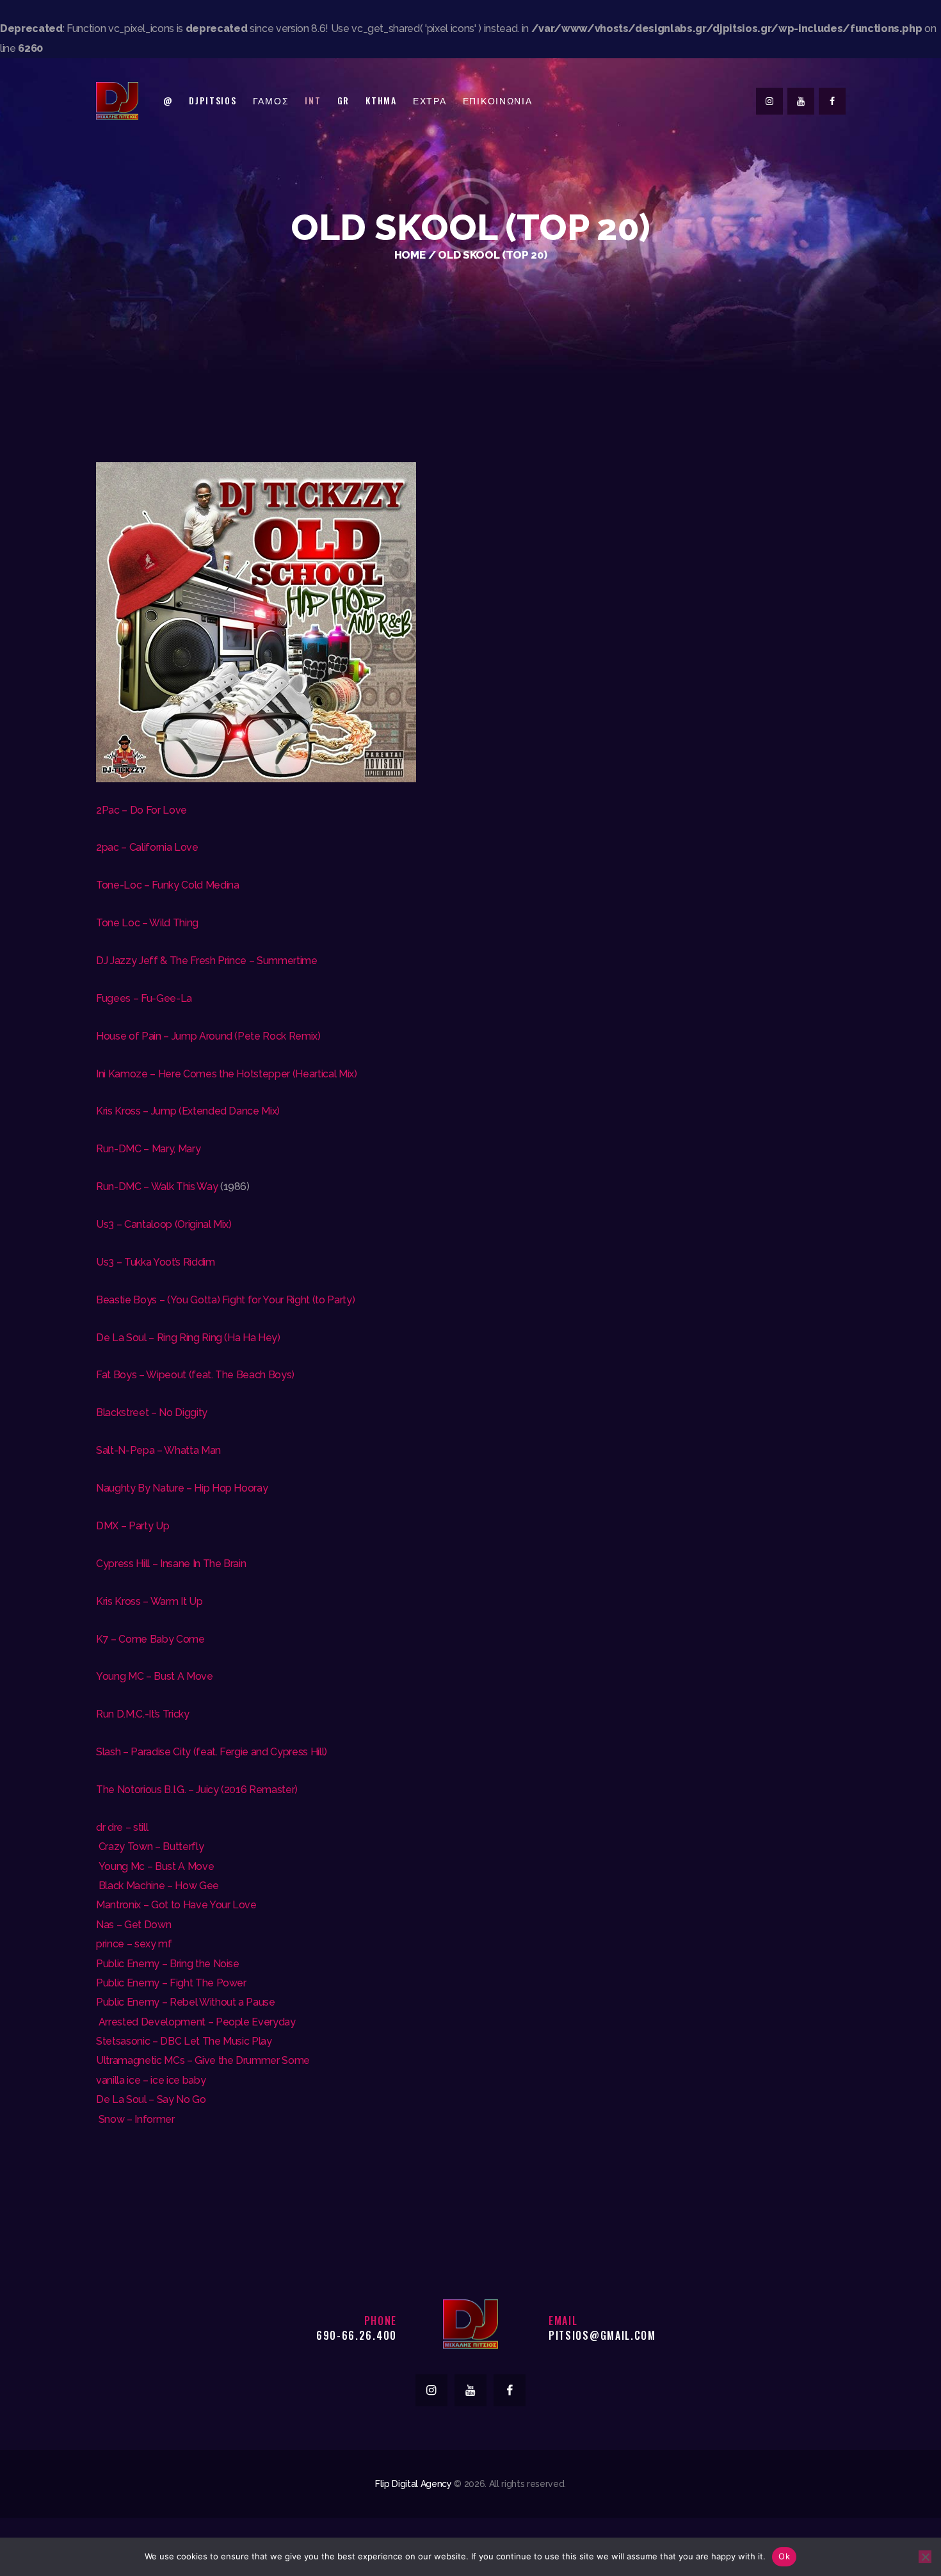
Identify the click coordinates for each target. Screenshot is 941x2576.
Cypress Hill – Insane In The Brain (171, 1564)
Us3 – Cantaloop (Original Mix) (164, 1224)
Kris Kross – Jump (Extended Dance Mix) (188, 1111)
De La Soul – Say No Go (151, 2099)
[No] (925, 2557)
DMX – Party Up (133, 1526)
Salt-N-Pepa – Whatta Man (158, 1450)
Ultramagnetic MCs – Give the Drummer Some (203, 2060)
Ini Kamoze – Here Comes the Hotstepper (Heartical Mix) (227, 1074)
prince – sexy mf (134, 1944)
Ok (784, 2556)
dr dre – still (122, 1827)
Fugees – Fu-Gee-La (144, 998)
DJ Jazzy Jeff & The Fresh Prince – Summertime (207, 961)
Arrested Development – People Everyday (196, 2022)
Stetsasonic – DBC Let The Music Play (184, 2041)
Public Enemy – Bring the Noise (168, 1964)
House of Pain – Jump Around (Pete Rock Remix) (208, 1036)
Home (410, 255)
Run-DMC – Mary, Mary (148, 1149)
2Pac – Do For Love (141, 810)
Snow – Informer (135, 2119)
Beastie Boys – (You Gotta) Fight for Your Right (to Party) (225, 1300)
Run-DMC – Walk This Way (157, 1187)
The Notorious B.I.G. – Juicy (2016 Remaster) (197, 1790)
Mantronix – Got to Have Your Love (176, 1905)
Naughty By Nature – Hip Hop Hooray (182, 1488)
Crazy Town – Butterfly (150, 1847)
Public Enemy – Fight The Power (171, 1983)
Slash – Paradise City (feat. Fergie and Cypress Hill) (212, 1752)
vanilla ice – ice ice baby (151, 2080)
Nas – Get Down (133, 1925)
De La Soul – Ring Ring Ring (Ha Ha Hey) (188, 1338)
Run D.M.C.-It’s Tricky (143, 1714)
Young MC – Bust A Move (155, 1676)
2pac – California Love (147, 847)
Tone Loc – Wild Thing (147, 923)
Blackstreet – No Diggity (152, 1413)
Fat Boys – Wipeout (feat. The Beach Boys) (195, 1375)
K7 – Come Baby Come (150, 1639)
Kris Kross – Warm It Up (149, 1601)
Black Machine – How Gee (157, 1886)
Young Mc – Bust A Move (155, 1866)
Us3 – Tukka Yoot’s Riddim (156, 1262)
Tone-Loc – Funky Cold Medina (167, 885)
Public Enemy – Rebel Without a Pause (186, 2002)
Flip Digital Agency (414, 2484)
